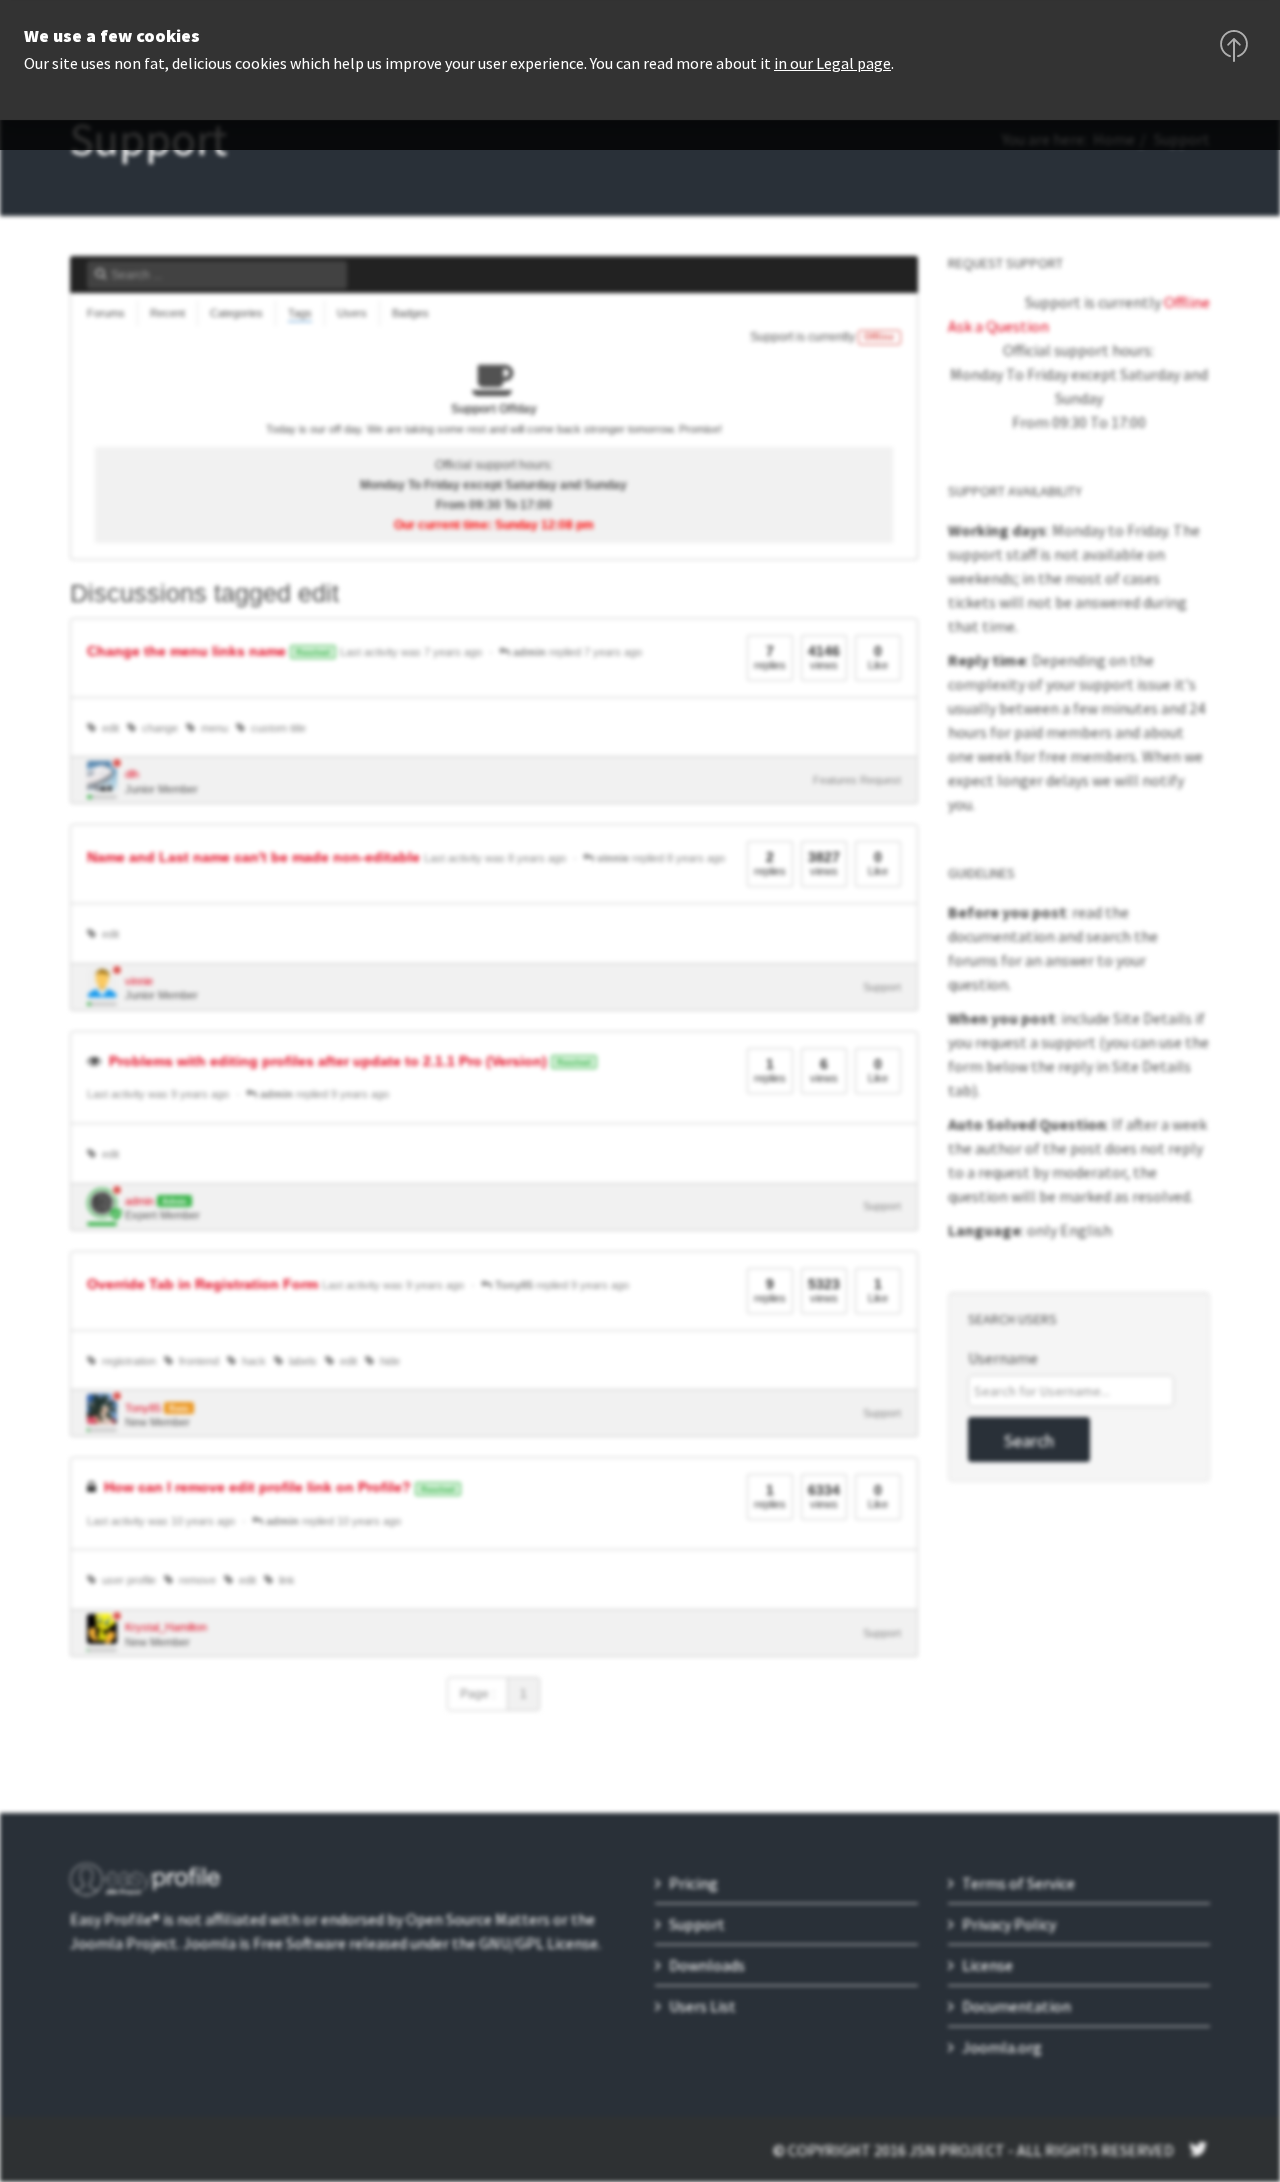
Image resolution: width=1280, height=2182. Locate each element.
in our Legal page (832, 63)
